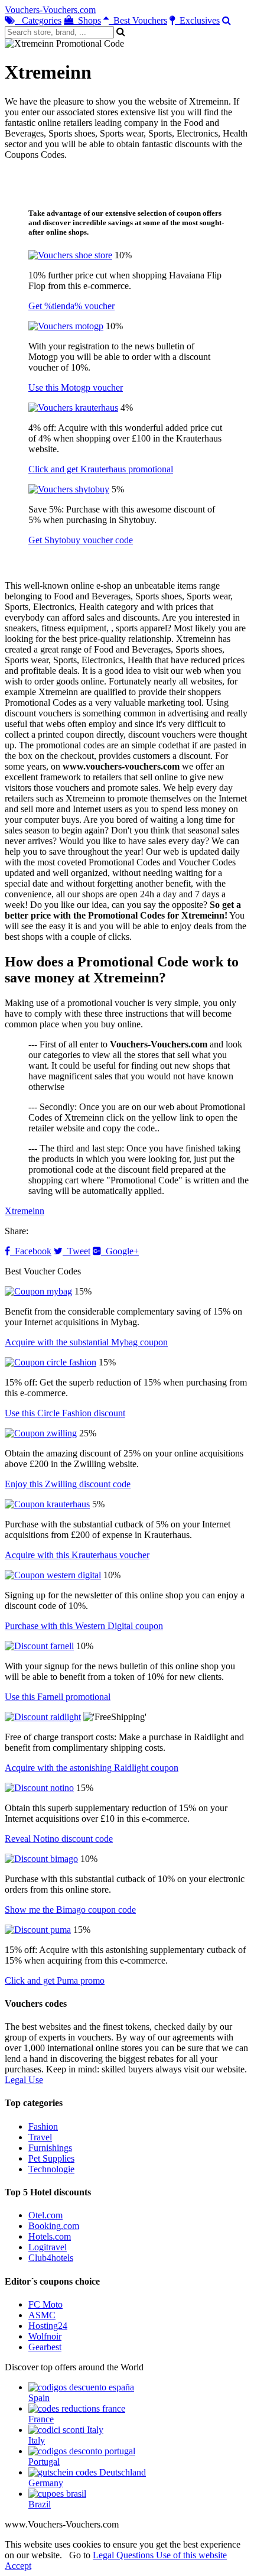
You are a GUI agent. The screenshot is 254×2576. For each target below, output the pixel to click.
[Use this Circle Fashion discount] (51, 1362)
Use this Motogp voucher (76, 387)
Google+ (120, 1251)
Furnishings (50, 2148)
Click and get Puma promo (55, 1980)
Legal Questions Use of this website (160, 2555)
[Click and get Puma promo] (38, 1930)
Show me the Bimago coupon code (70, 1910)
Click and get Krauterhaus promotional (101, 469)
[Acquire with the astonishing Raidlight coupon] (43, 1717)
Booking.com (54, 2226)
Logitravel (48, 2247)
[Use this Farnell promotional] (39, 1646)
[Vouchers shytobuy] (69, 489)
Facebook (31, 1251)
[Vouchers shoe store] (70, 255)
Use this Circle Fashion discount (65, 1413)
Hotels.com (50, 2236)
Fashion (43, 2126)
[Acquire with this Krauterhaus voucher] (47, 1504)
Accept (18, 2566)
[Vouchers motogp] (66, 326)
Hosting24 (48, 2326)
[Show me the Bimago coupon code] (41, 1859)
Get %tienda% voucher (71, 306)
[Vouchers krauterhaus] (73, 408)
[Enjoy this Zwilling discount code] (41, 1433)
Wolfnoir (45, 2336)
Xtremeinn (25, 1211)
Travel (40, 2137)
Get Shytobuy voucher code (81, 540)
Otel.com (45, 2215)
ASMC (42, 2315)
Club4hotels (51, 2258)
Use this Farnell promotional (58, 1697)
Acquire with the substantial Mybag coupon (86, 1342)
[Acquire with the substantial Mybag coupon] (38, 1291)
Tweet (76, 1251)
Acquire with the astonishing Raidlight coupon (92, 1768)
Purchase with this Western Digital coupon (84, 1626)
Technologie (51, 2169)
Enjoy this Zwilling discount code (68, 1484)
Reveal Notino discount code (59, 1839)
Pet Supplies (51, 2158)
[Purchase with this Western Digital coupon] (53, 1575)
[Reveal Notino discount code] (39, 1788)
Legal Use (24, 2080)
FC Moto (45, 2304)
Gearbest (45, 2347)
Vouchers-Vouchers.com (50, 10)
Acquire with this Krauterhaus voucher (77, 1555)
